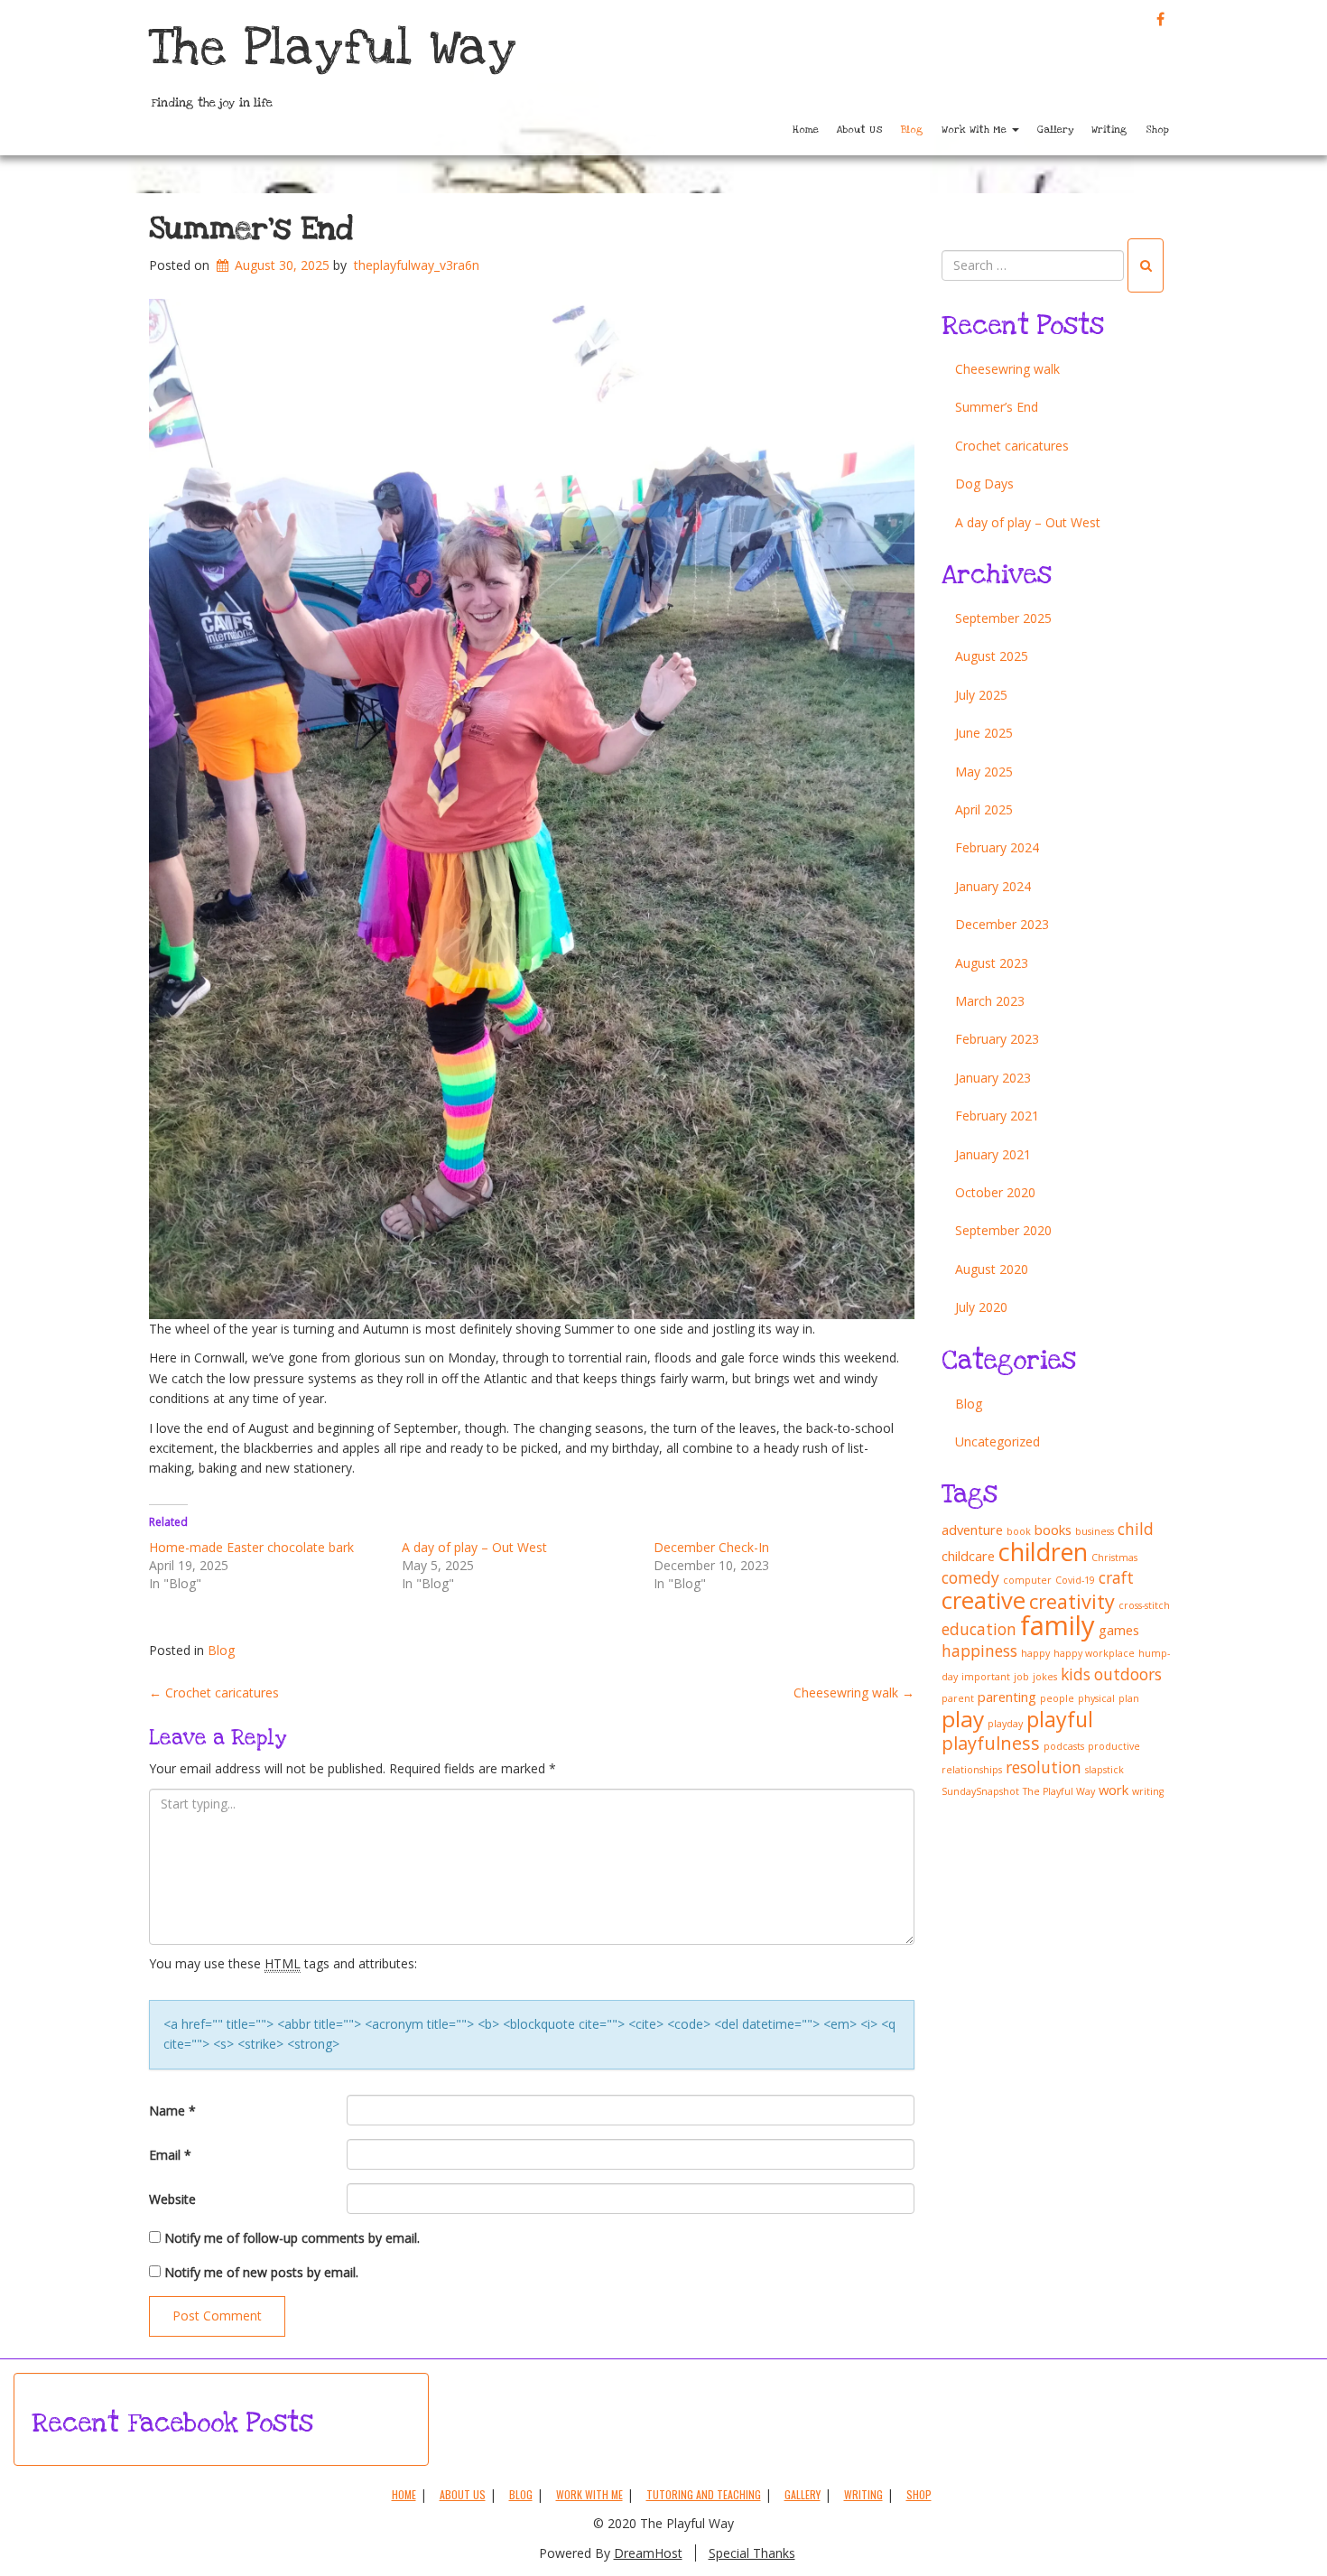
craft (1116, 1577)
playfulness (991, 1743)
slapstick (1104, 1770)
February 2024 (997, 847)
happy (1035, 1653)
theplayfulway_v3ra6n (417, 265)
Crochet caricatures (214, 1693)
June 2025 (984, 733)
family (1058, 1625)
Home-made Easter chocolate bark (251, 1547)
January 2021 (993, 1154)
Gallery (1055, 130)
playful (1060, 1719)
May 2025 (984, 772)
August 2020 (992, 1269)
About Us (860, 130)
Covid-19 (1075, 1580)
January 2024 (993, 886)
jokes (1045, 1677)
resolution (1044, 1767)
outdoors (1128, 1674)
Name (172, 2111)
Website (172, 2199)
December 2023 (1002, 924)
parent (958, 1698)
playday (1005, 1724)
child (1136, 1529)
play (963, 1719)
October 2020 (995, 1192)
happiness (979, 1651)
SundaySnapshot (980, 1791)
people (1057, 1698)
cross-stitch (1144, 1605)
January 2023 (993, 1078)
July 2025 (981, 695)
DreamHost (648, 2553)
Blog (912, 130)
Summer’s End (251, 229)
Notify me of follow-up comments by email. (292, 2238)
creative (984, 1600)
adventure (972, 1530)
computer (1027, 1580)
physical (1096, 1698)
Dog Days (984, 484)
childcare (968, 1556)
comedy (970, 1577)
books (1053, 1530)
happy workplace (1094, 1653)
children (1043, 1552)
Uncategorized (998, 1441)
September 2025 (1003, 618)
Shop (1157, 130)
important (986, 1677)
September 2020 (1003, 1230)
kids (1076, 1674)
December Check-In (711, 1547)
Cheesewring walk (854, 1693)
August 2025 (992, 656)
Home (806, 130)
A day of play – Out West (474, 1547)
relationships (972, 1770)
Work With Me (976, 130)
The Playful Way (333, 48)
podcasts (1064, 1746)
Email (170, 2155)
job (1021, 1677)
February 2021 (997, 1116)
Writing (1109, 130)
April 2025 (984, 809)
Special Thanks (752, 2553)
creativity (1072, 1601)
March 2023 (990, 1001)
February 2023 (997, 1039)
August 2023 (992, 963)
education (979, 1629)
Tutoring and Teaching (704, 2494)
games (1119, 1630)
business (1095, 1531)
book (1019, 1531)
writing (1148, 1791)
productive (1114, 1746)
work (1114, 1790)
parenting (1007, 1697)
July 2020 (981, 1307)
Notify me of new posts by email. (261, 2272)
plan (1129, 1698)
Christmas (1114, 1558)
